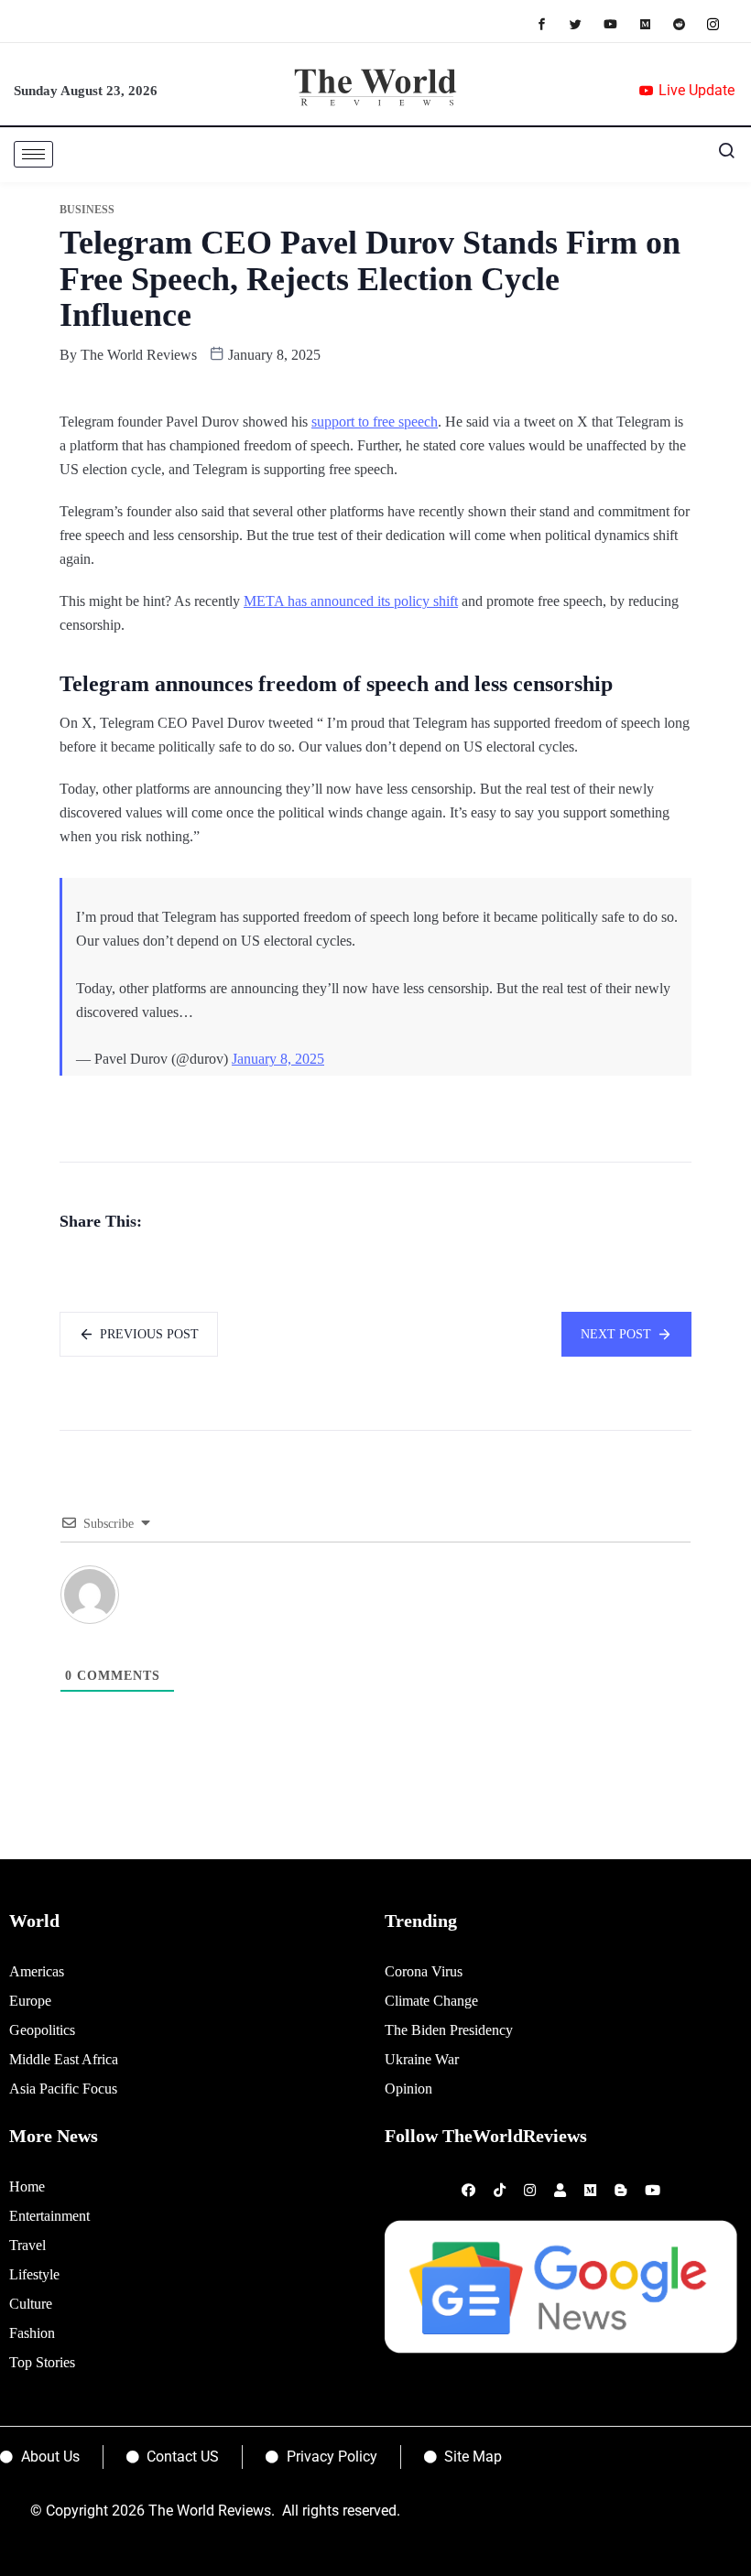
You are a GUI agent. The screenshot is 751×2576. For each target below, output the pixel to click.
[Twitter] (585, 23)
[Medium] (654, 23)
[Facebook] (551, 23)
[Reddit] (688, 23)
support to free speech (375, 422)
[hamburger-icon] (33, 154)
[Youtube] (620, 23)
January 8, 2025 (278, 1059)
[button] (719, 155)
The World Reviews (139, 355)
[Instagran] (722, 23)
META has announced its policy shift (351, 601)
